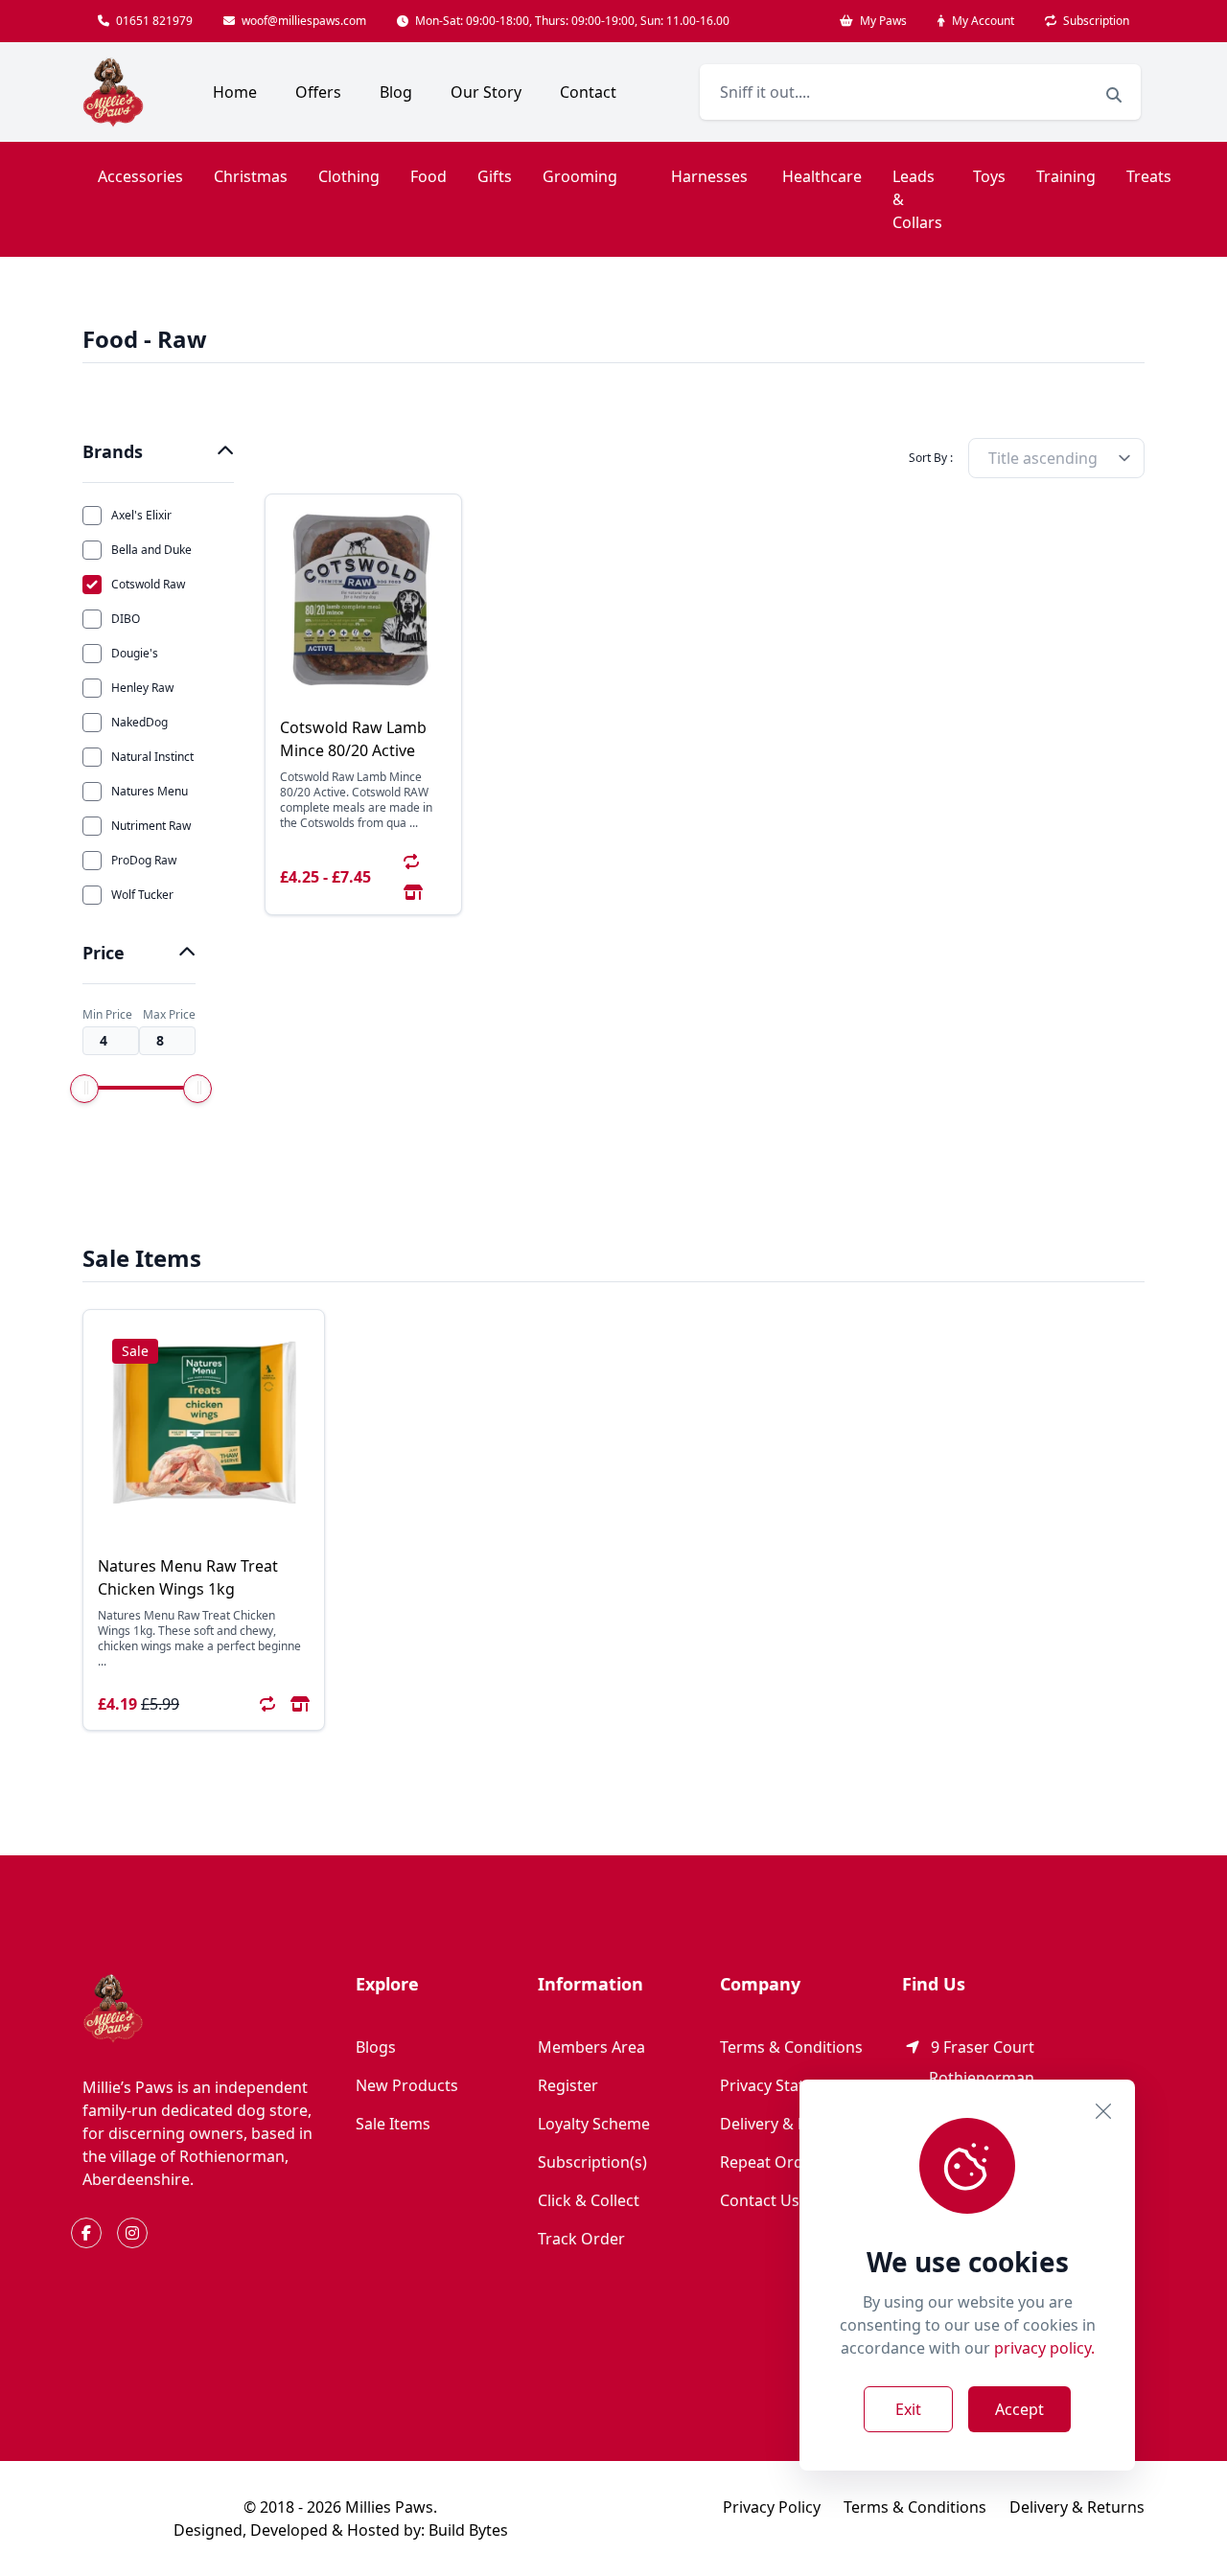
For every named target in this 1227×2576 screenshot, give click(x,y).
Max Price (169, 1015)
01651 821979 (153, 21)
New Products (407, 2085)
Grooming (580, 176)
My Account (982, 21)
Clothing (349, 176)
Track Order (581, 2239)
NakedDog (139, 722)
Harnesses (709, 176)
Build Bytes (468, 2530)
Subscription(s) (592, 2162)
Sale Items (393, 2124)
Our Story (486, 92)
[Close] (1103, 2111)
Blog (396, 92)
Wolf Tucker (142, 895)
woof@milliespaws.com (302, 21)
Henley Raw (142, 688)
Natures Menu (150, 791)
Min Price (107, 1015)
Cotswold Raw (148, 584)
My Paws (882, 21)
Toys (989, 176)
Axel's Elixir (141, 515)
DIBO (126, 619)
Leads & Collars (917, 199)
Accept (1019, 2409)
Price (104, 953)
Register (568, 2085)
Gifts (495, 176)
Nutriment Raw (151, 826)
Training (1066, 176)
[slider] (84, 1089)
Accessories (140, 176)
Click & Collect (589, 2200)
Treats (1149, 176)
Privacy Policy (772, 2507)
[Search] (1114, 95)
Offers (318, 92)
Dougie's (135, 653)
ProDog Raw (144, 860)
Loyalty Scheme (594, 2124)
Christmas (251, 176)
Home (235, 92)
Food (428, 176)
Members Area (591, 2047)
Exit (908, 2409)
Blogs (376, 2047)
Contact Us (760, 2200)
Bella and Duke (151, 550)
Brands (113, 451)
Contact (588, 92)
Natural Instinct (152, 757)
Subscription (1095, 21)
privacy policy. (1044, 2348)
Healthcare (822, 176)
